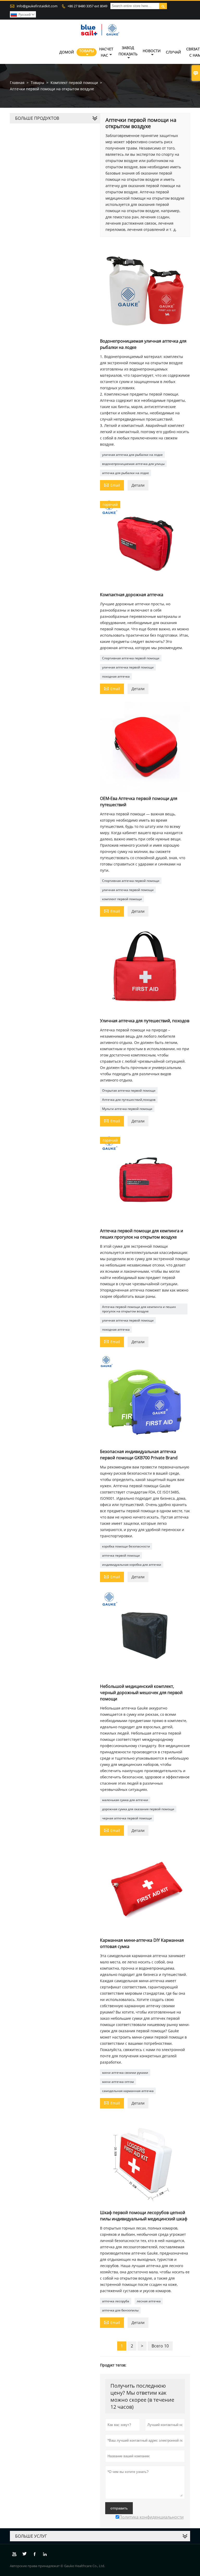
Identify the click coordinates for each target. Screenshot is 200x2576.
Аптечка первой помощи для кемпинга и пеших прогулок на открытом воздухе (139, 1309)
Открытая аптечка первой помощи (129, 1090)
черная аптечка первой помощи (127, 1818)
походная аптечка (116, 676)
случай (173, 52)
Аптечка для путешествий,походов (129, 1100)
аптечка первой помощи (121, 1555)
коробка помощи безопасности (126, 1546)
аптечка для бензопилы (120, 2310)
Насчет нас (106, 52)
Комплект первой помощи (74, 83)
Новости (152, 51)
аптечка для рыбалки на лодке (126, 473)
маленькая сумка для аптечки (125, 1800)
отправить (119, 2508)
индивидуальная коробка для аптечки (132, 1565)
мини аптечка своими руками (125, 2073)
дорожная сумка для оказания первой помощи (138, 1809)
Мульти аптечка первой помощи (127, 1109)
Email (112, 485)
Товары (87, 51)
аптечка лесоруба (116, 2301)
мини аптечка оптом (118, 2082)
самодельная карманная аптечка (128, 2091)
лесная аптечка (149, 2301)
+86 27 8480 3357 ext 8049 (87, 6)
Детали (138, 485)
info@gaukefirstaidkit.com (37, 6)
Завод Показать (128, 51)
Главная (17, 83)
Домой (67, 52)
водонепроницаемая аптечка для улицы (133, 464)
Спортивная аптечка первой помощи (131, 658)
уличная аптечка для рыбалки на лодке (132, 455)
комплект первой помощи (122, 899)
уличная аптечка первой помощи (128, 667)
